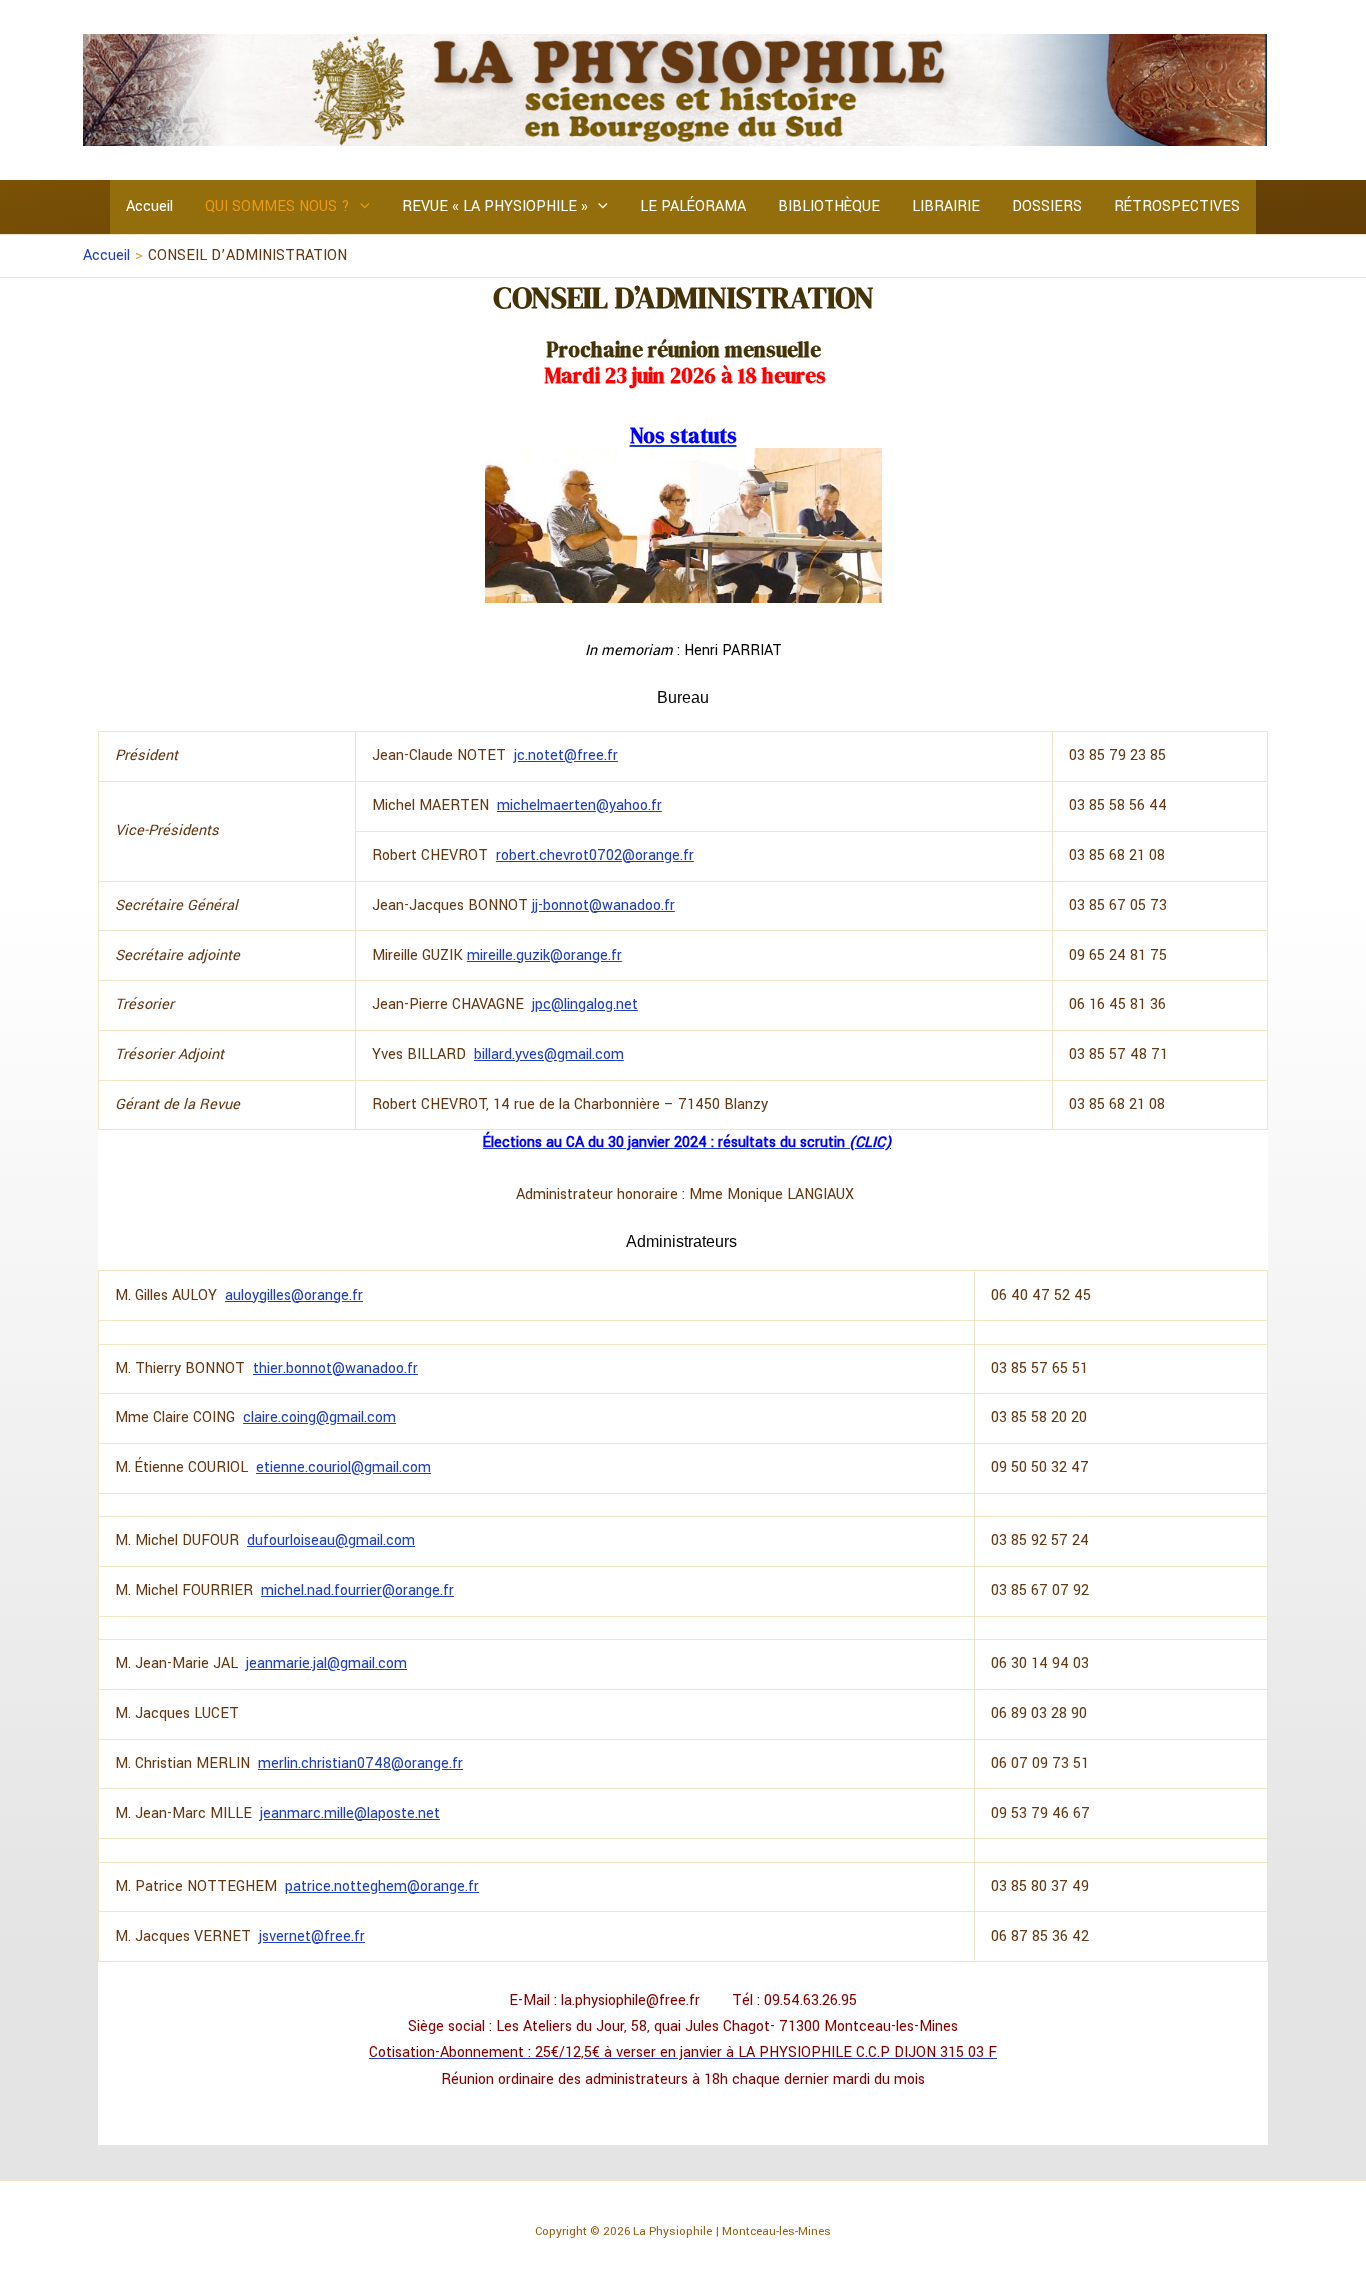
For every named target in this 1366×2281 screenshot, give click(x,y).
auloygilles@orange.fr (294, 1295)
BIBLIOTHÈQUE (829, 206)
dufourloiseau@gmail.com (331, 1540)
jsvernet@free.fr (312, 1936)
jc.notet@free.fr (566, 755)
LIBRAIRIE (946, 206)
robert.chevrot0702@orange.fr (595, 855)
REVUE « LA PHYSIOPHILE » (495, 206)
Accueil (149, 206)
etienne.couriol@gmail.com (343, 1467)
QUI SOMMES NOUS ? (277, 206)
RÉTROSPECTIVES (1177, 206)
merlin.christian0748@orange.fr (360, 1763)
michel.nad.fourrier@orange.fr (357, 1590)
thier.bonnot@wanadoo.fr (335, 1368)
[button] (360, 207)
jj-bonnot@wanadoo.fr (603, 905)
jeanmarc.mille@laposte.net (350, 1813)
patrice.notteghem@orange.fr (382, 1886)
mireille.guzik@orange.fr (544, 955)
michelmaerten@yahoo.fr (579, 805)
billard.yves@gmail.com (549, 1054)
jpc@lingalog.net (585, 1004)
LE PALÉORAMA (693, 206)
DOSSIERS (1047, 206)
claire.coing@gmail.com (319, 1417)
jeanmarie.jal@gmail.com (326, 1663)
